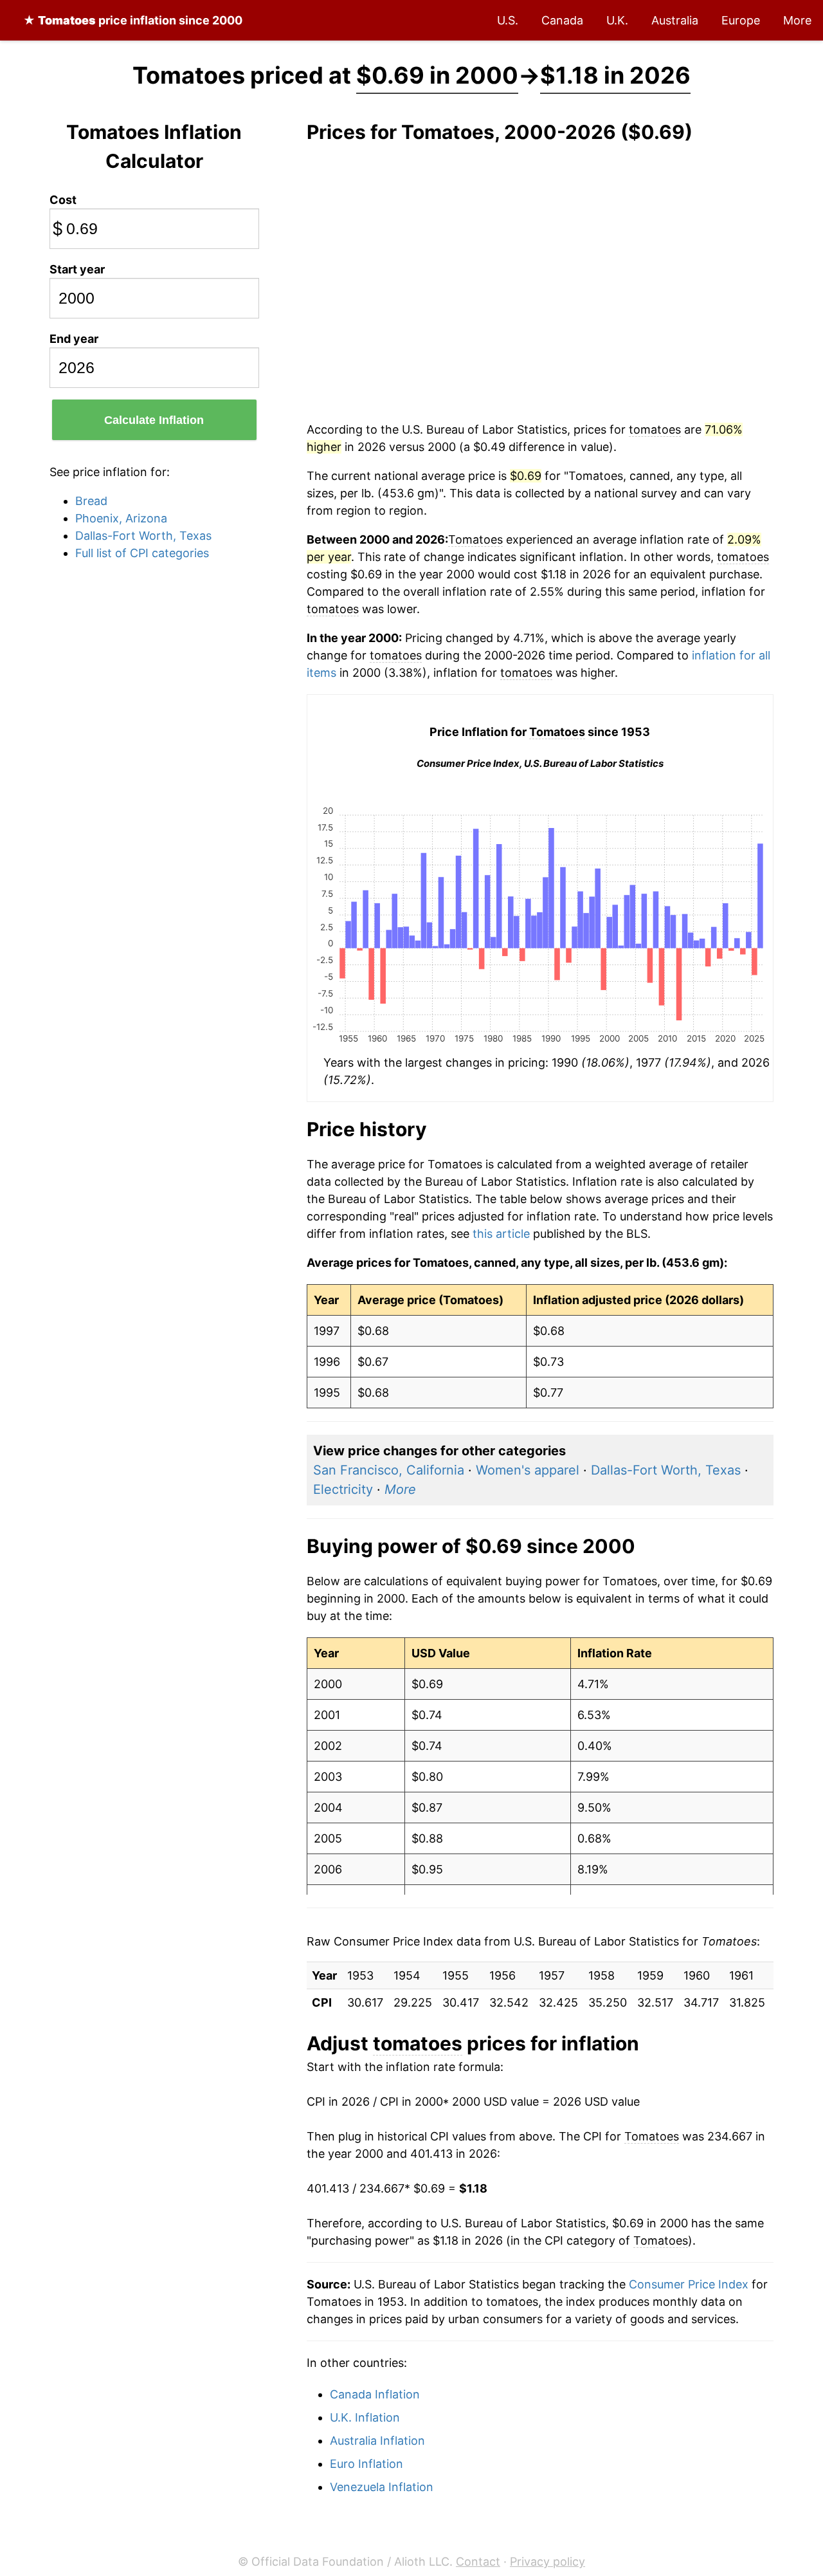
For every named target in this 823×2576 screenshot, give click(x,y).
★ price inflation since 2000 (133, 20)
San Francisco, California (389, 1470)
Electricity (343, 1489)
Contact (478, 2562)
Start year (77, 269)
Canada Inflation (375, 2394)
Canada (562, 20)
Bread (91, 501)
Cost (63, 200)
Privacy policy (547, 2562)
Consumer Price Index (689, 2284)
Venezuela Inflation (382, 2487)
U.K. (617, 20)
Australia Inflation (377, 2441)
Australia (675, 20)
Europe (741, 20)
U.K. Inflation (365, 2417)
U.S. (508, 20)
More (797, 20)
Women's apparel (528, 1470)
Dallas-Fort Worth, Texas (143, 536)
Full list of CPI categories (142, 553)
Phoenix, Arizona (121, 518)
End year (74, 339)
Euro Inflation (366, 2464)
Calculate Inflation (154, 420)
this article (501, 1234)
